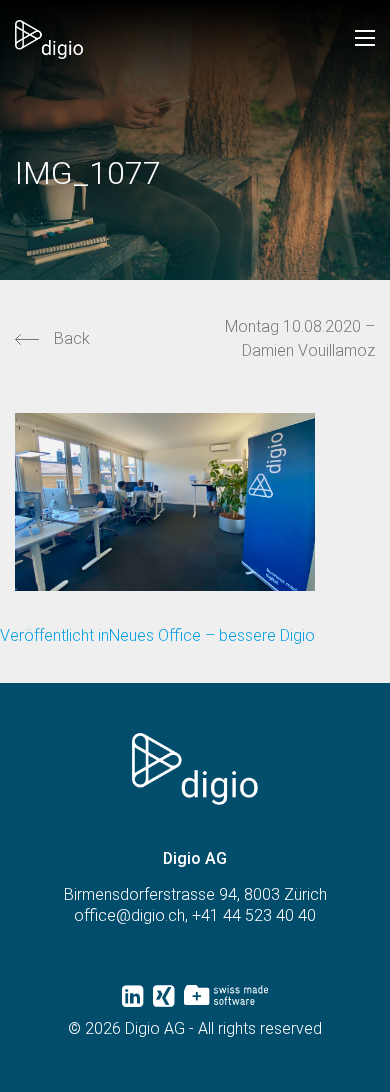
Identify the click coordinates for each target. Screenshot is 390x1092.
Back (72, 338)
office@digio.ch (129, 915)
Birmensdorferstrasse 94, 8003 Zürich (195, 894)
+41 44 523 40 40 (254, 915)
